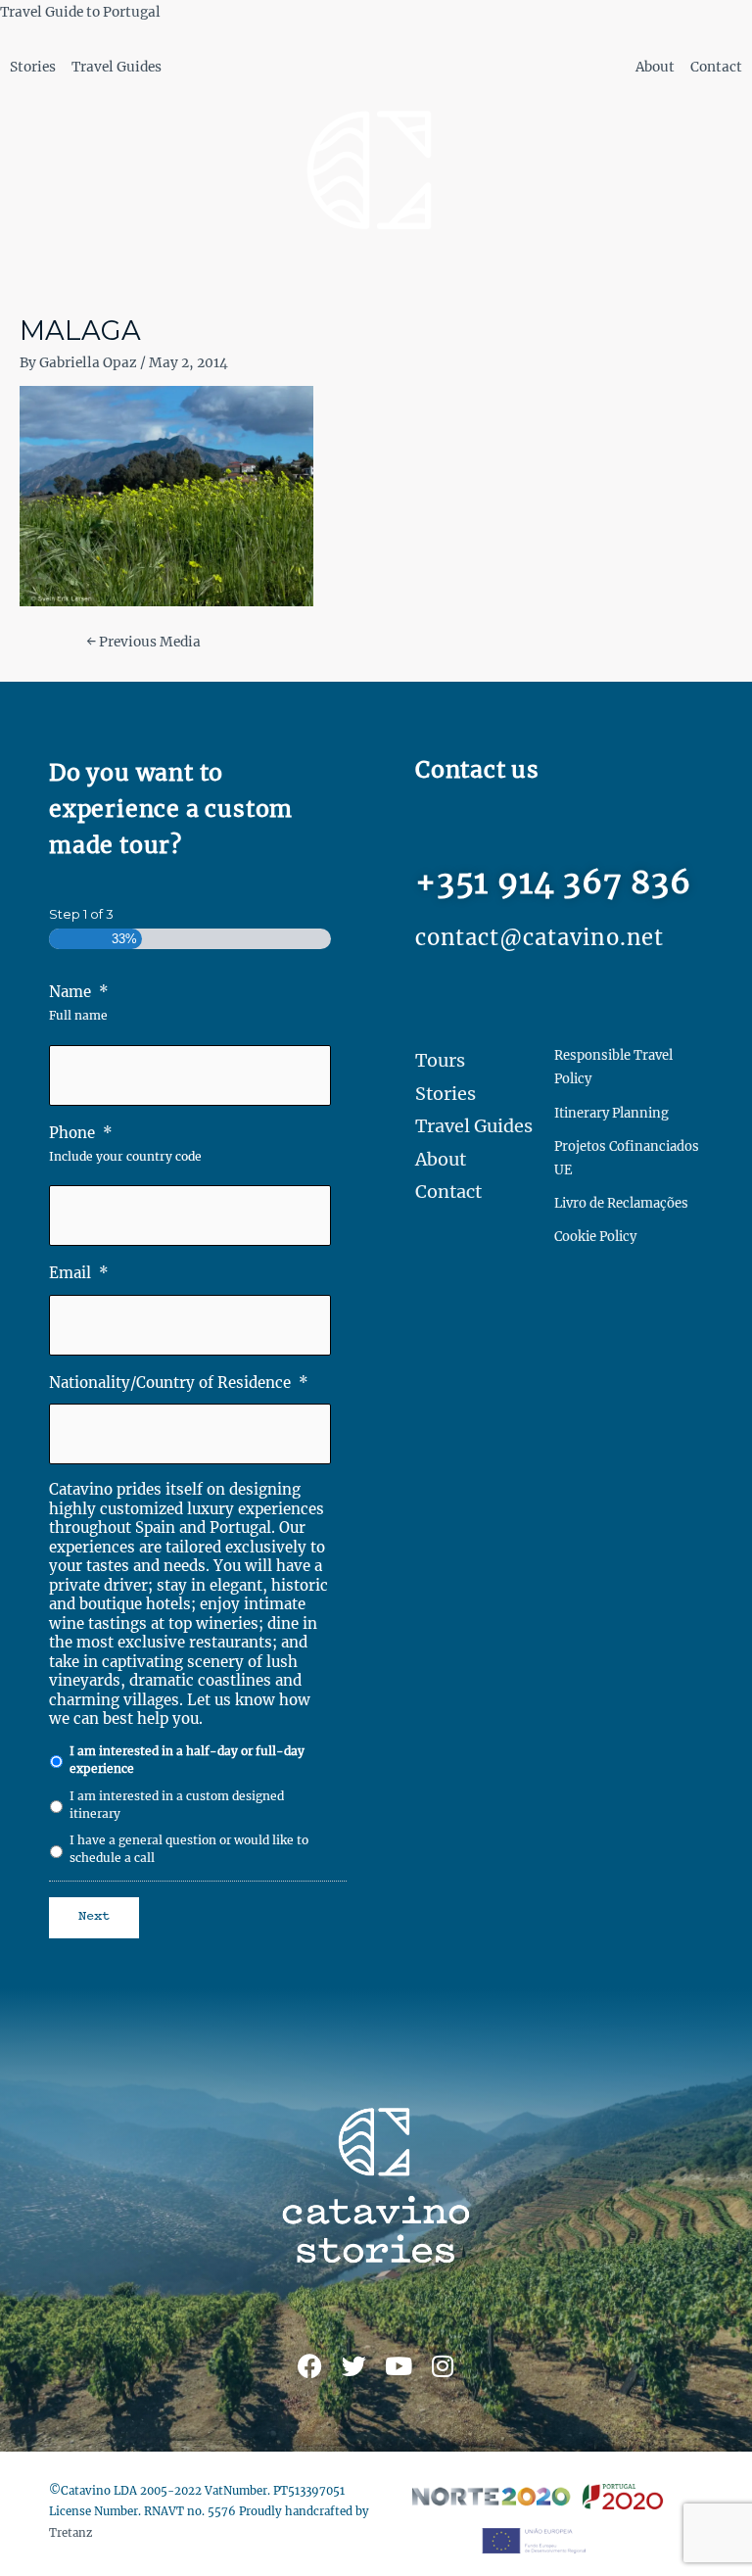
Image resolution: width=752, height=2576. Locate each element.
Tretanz (70, 2533)
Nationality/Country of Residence (179, 1383)
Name (79, 992)
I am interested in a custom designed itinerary (177, 1805)
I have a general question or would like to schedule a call (189, 1849)
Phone (81, 1133)
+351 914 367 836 (553, 883)
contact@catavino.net (540, 937)
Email (79, 1273)
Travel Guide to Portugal (80, 12)
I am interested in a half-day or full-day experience (187, 1760)
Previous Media (143, 642)
